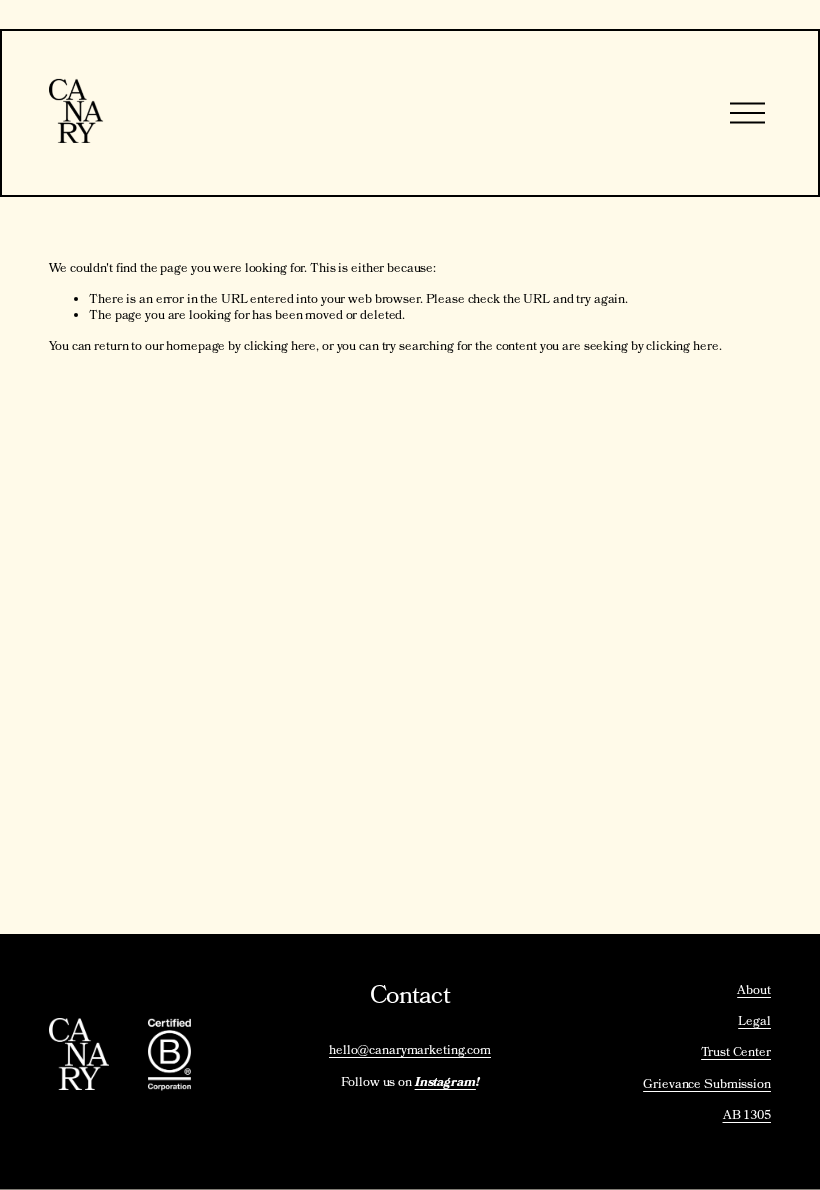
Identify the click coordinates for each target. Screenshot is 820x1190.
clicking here (280, 347)
